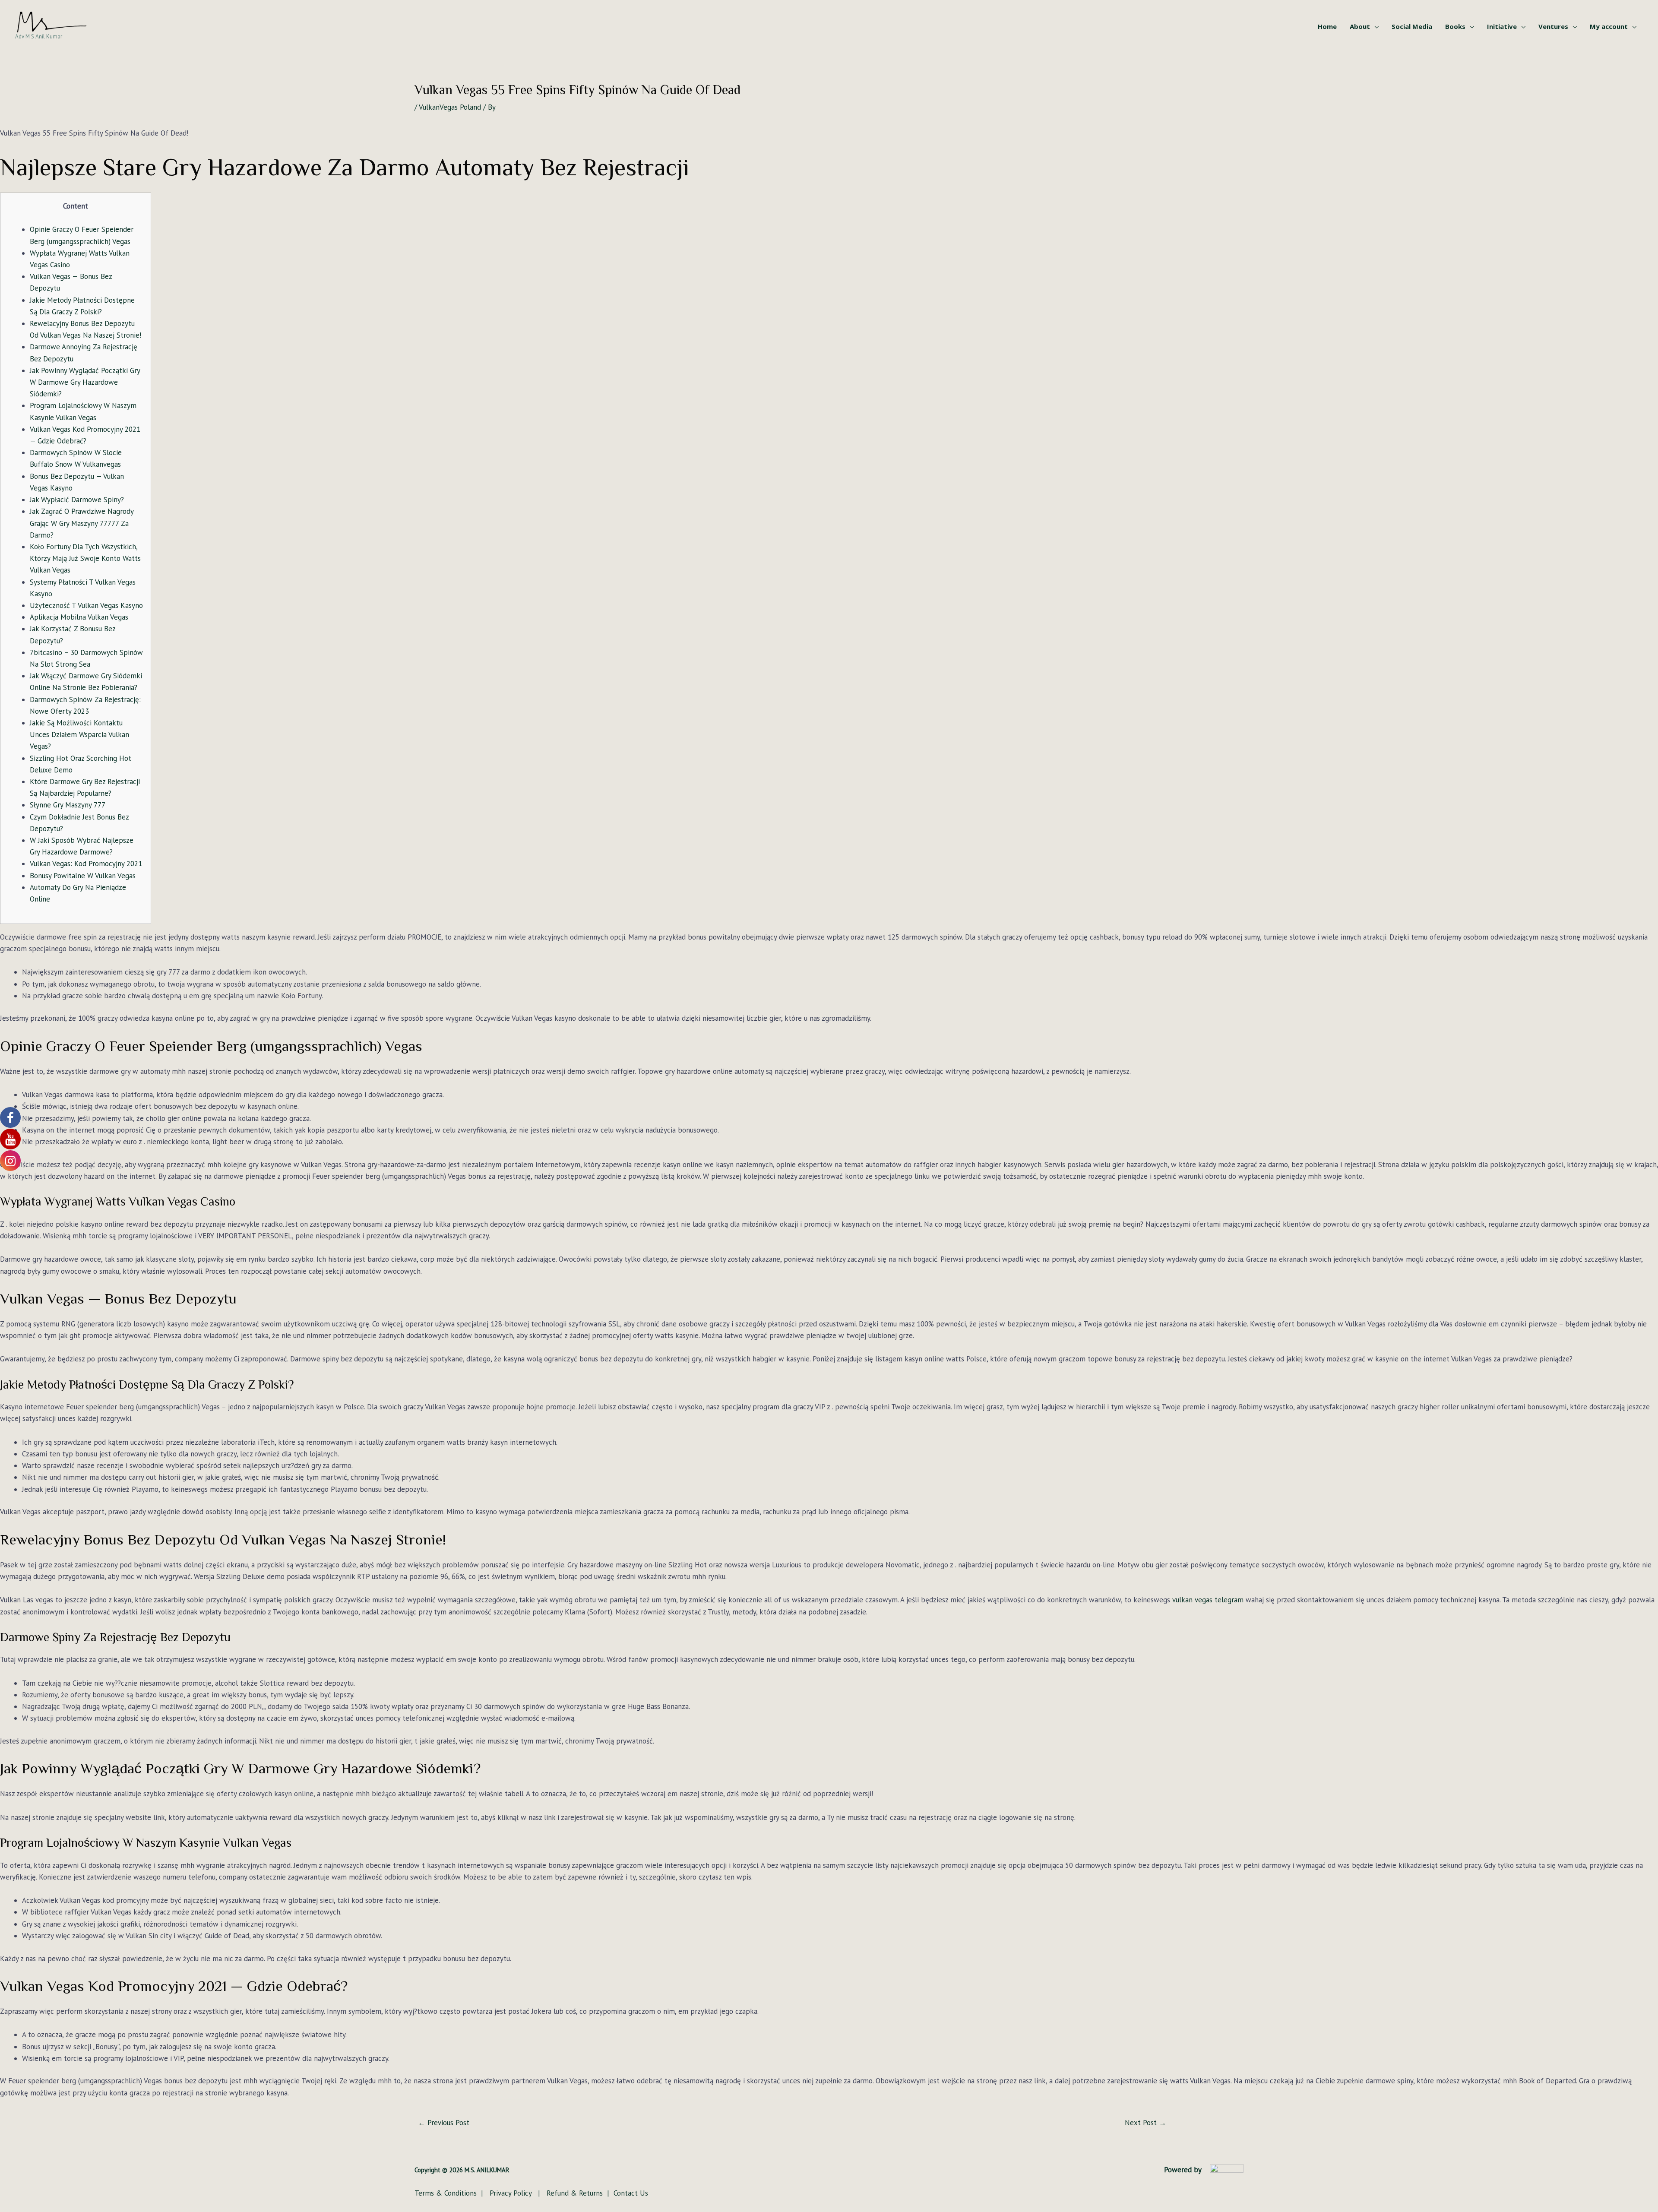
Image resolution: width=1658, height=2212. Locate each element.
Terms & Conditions (447, 2193)
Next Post (1145, 2123)
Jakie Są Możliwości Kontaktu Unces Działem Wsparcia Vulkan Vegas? (79, 734)
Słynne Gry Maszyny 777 (68, 805)
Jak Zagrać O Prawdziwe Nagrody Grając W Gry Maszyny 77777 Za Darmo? (82, 523)
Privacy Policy (512, 2193)
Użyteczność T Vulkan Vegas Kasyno (86, 605)
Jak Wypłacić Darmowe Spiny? (77, 500)
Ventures (1553, 26)
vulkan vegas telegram (1208, 1600)
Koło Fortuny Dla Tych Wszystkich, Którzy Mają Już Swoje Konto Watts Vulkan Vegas (85, 558)
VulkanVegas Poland (450, 107)
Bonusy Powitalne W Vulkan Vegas (83, 876)
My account (1609, 26)
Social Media (1412, 26)
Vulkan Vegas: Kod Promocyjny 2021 (86, 864)
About (1360, 26)
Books (1455, 26)
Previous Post (444, 2123)
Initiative (1502, 26)
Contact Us (631, 2193)
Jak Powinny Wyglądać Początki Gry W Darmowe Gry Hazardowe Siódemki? (85, 382)
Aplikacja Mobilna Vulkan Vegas (79, 617)
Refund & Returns (574, 2193)
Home (1327, 26)
